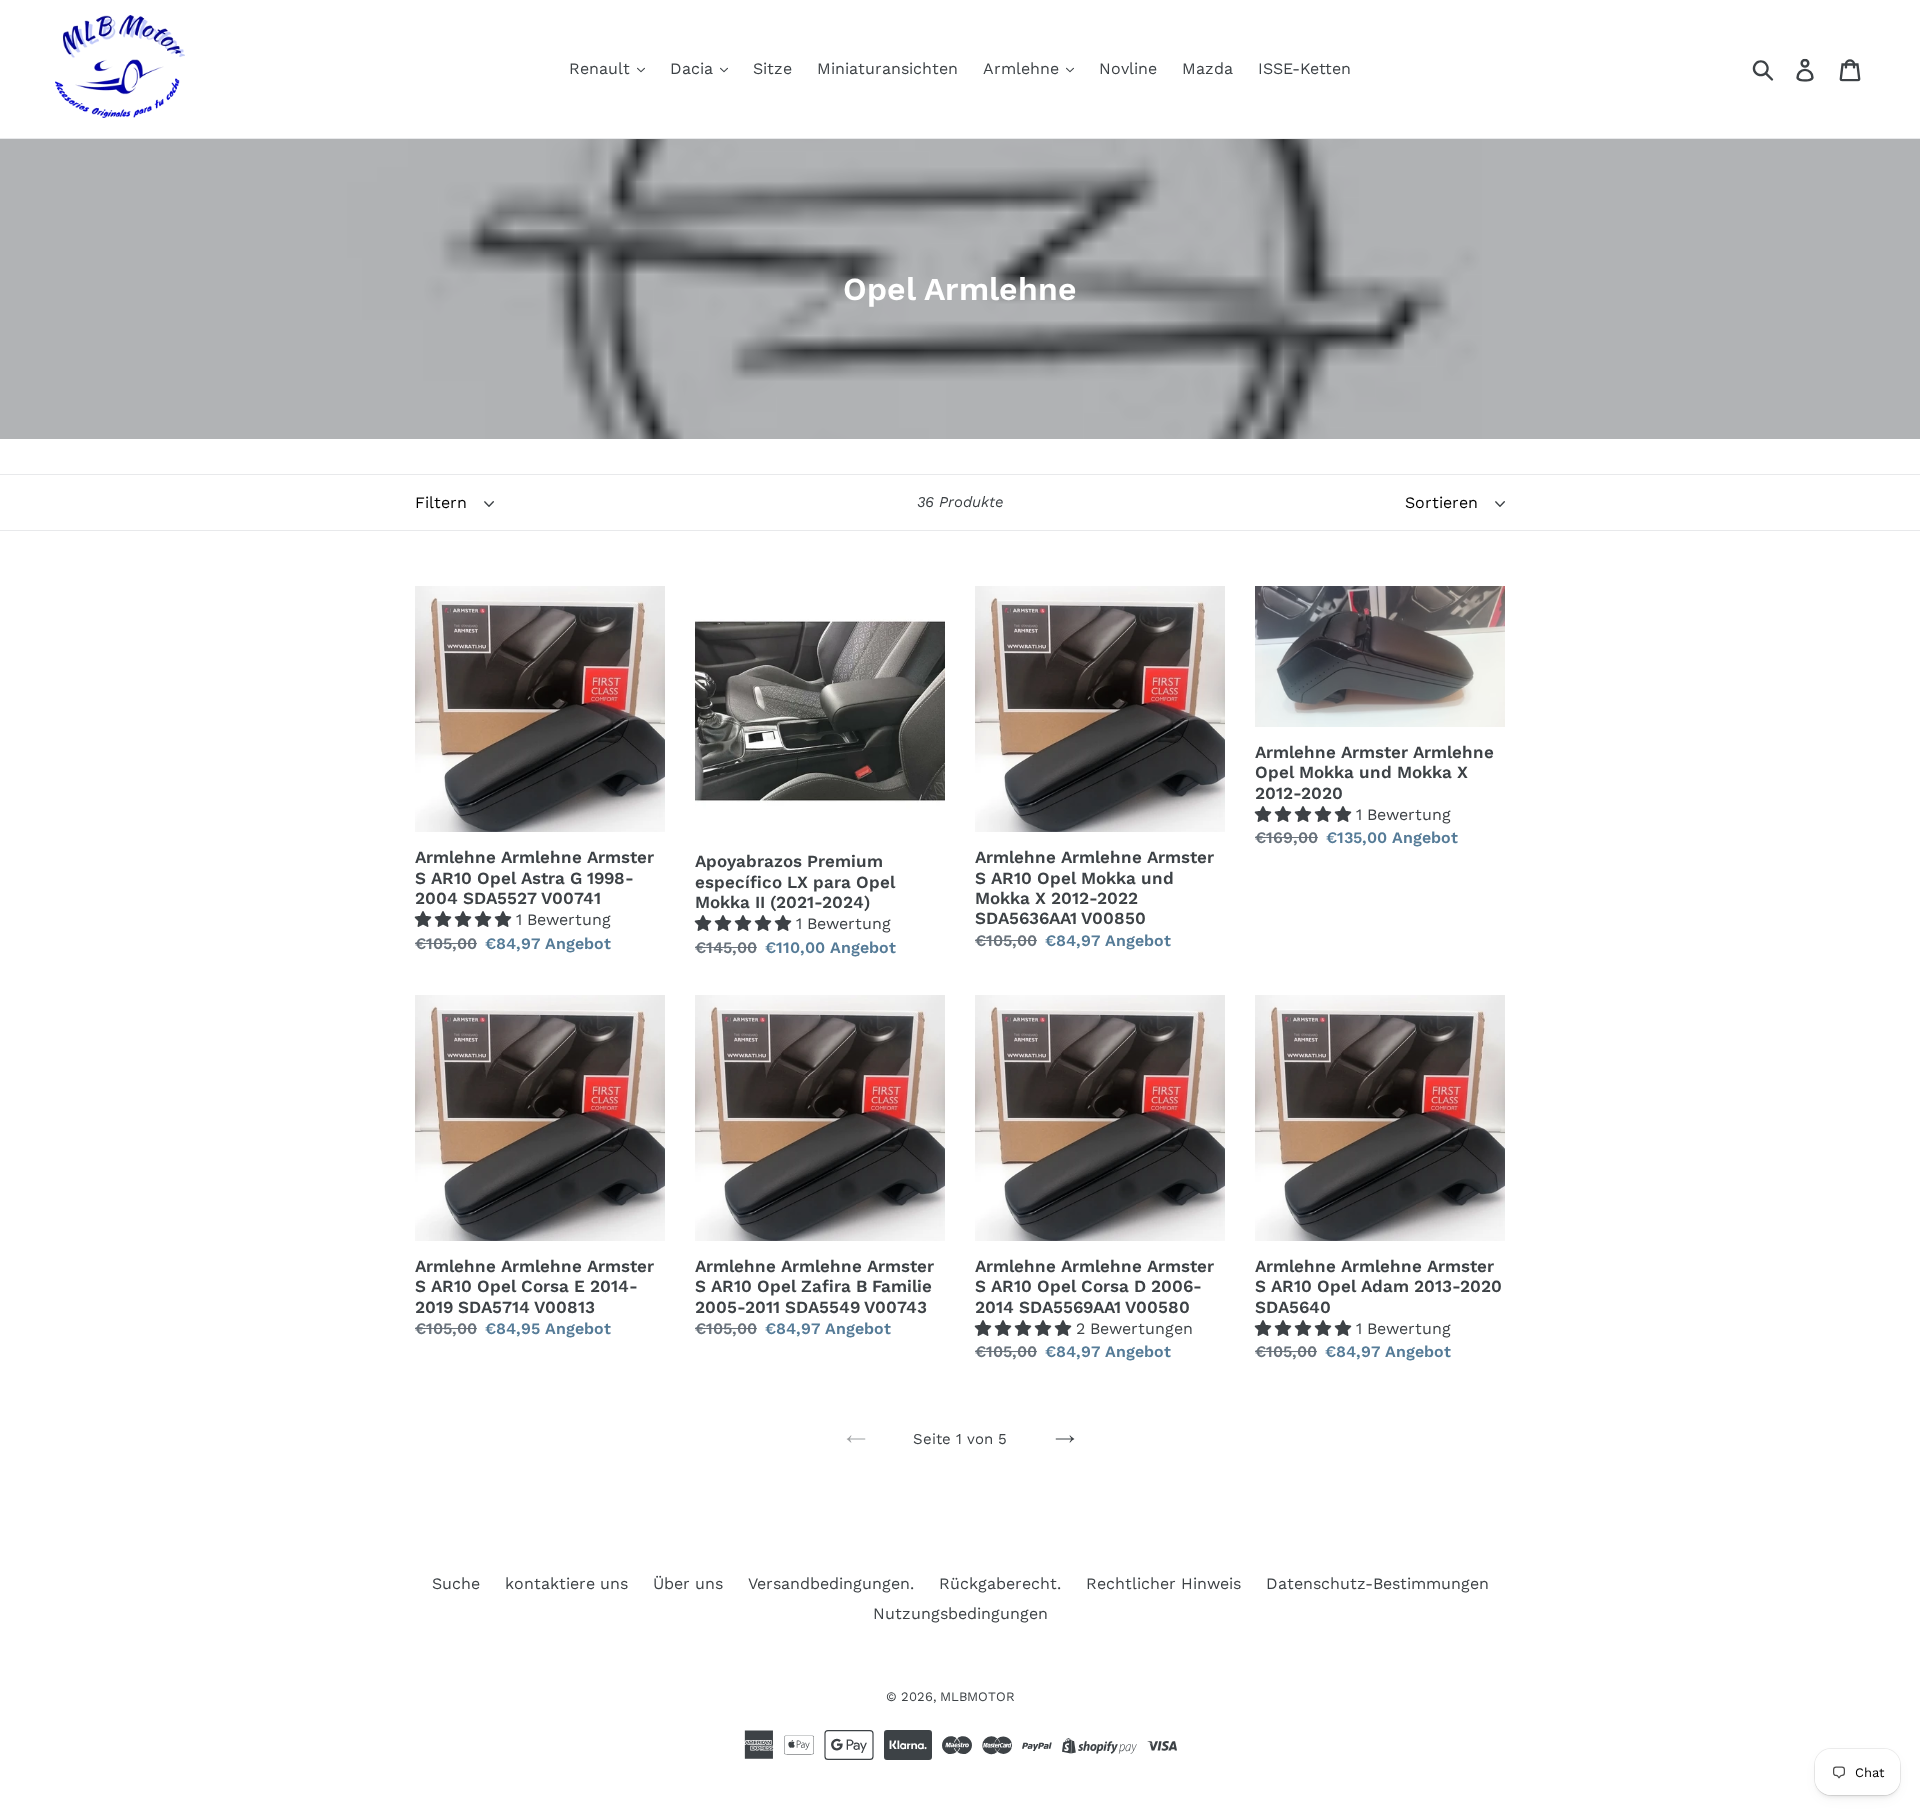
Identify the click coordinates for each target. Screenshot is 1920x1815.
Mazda (1207, 68)
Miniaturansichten (887, 68)
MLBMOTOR (977, 1696)
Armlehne (1023, 68)
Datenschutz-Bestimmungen (1377, 1583)
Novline (1128, 68)
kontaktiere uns (566, 1583)
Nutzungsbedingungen (960, 1613)
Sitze (772, 68)
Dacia (694, 68)
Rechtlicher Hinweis (1163, 1583)
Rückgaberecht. (1000, 1583)
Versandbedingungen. (831, 1583)
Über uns (688, 1583)
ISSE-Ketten (1304, 68)
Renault (602, 68)
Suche (456, 1583)
